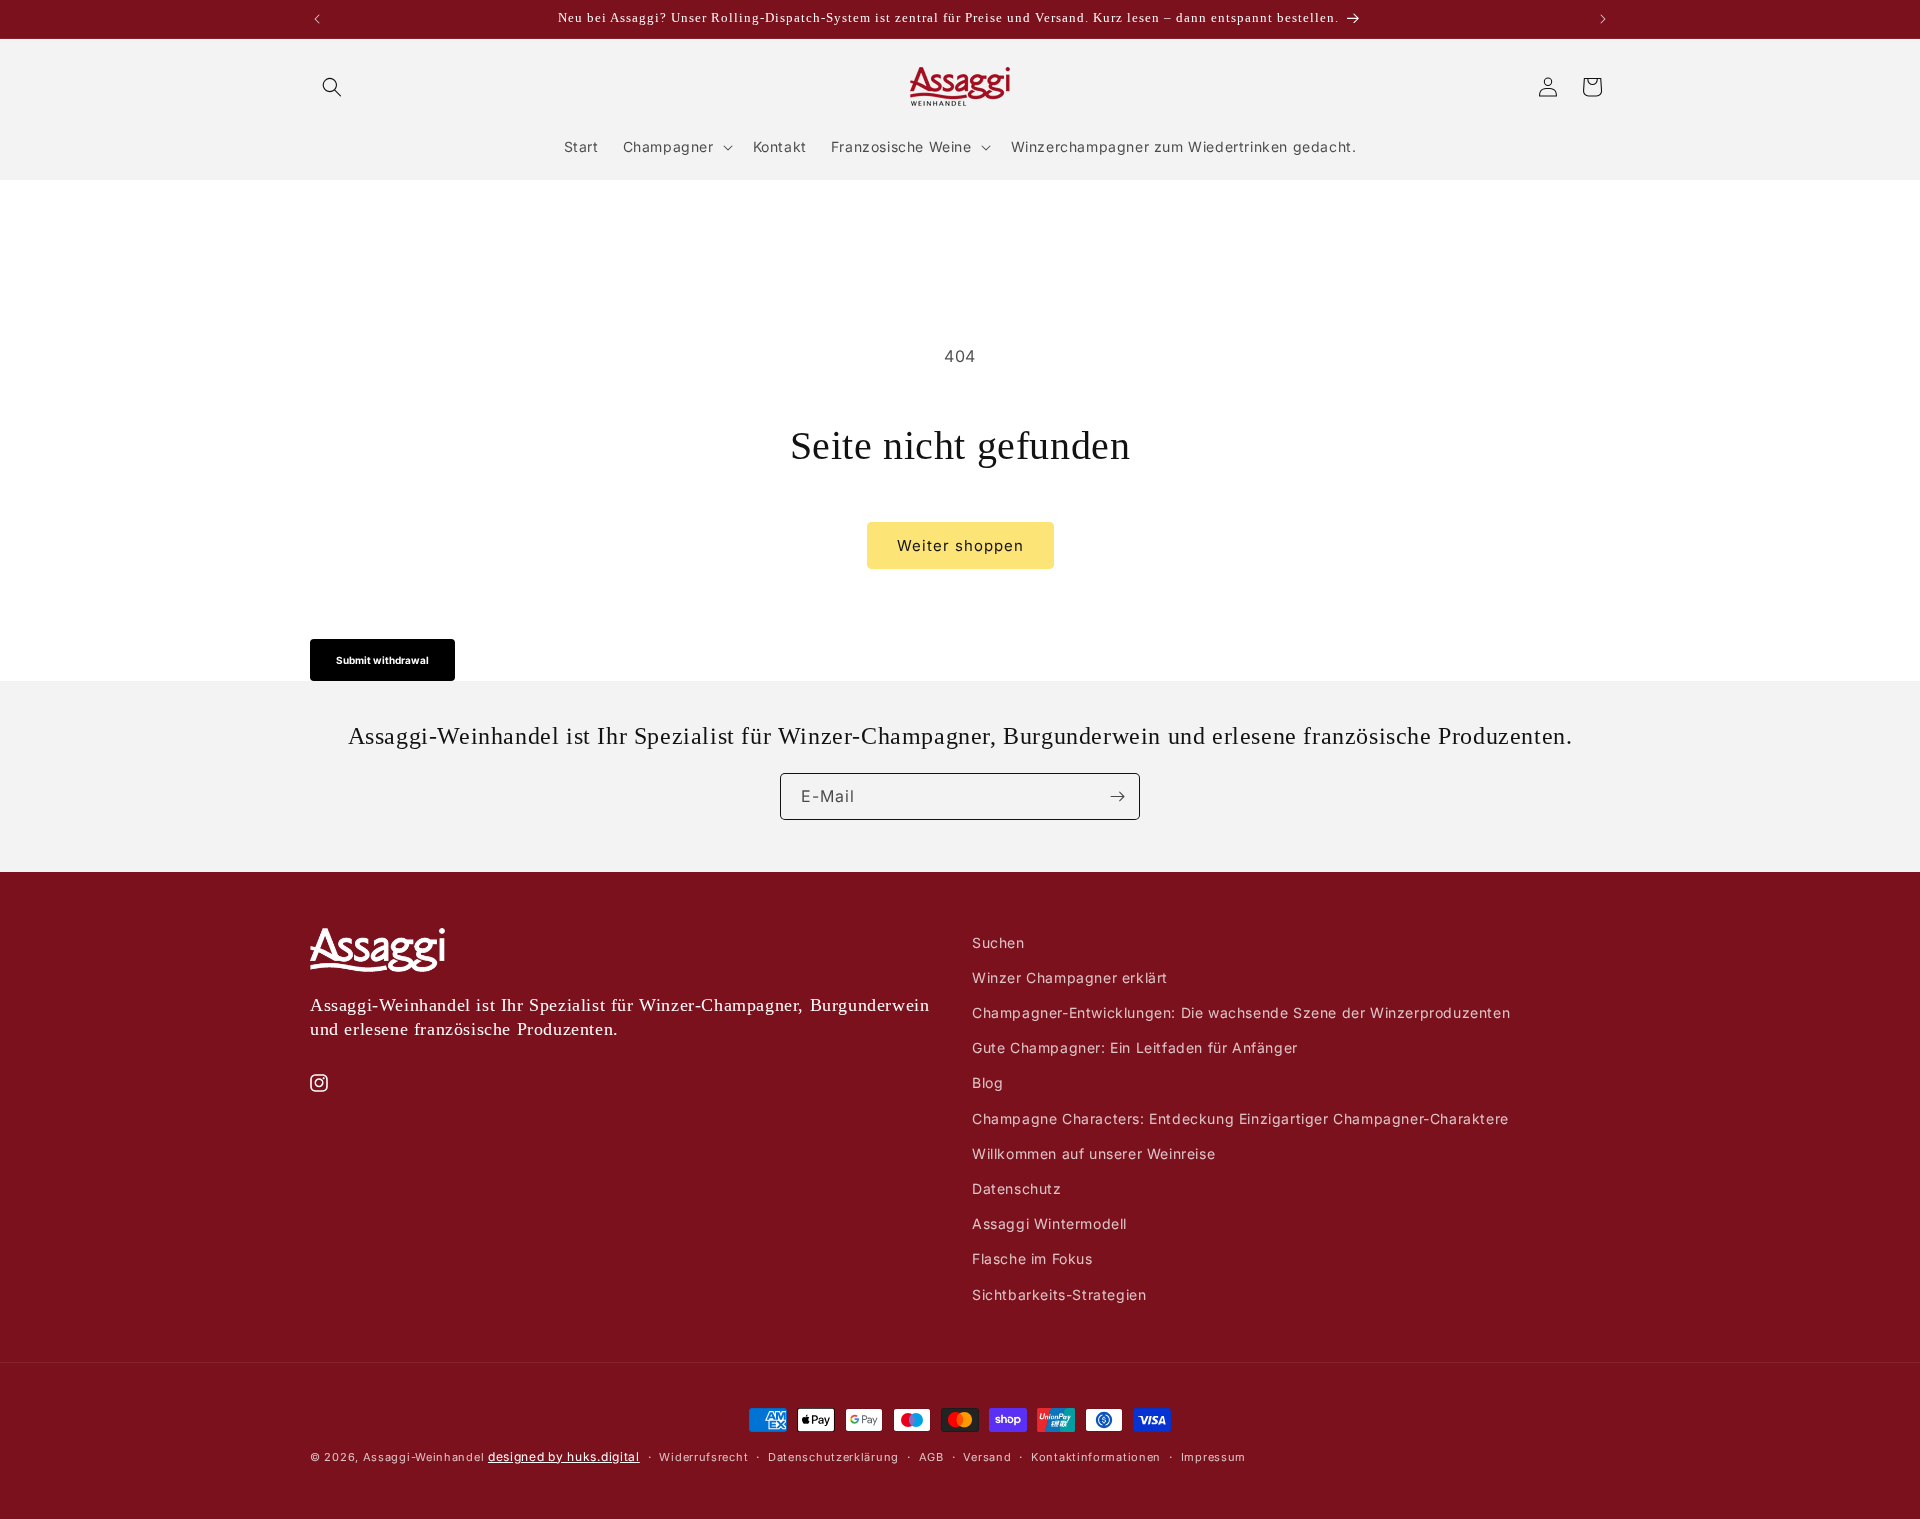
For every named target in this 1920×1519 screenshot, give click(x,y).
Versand (987, 1457)
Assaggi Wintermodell (1049, 1223)
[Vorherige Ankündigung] (317, 19)
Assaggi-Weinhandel (424, 1457)
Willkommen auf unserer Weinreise (1093, 1153)
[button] (332, 87)
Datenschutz (1017, 1188)
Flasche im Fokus (1032, 1258)
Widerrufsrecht (703, 1457)
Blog (987, 1082)
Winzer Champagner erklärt (1070, 977)
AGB (931, 1457)
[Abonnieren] (1117, 796)
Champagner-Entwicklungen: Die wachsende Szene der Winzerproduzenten (1241, 1012)
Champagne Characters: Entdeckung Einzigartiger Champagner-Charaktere (1240, 1118)
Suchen (998, 942)
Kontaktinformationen (1096, 1457)
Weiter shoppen (960, 545)
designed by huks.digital (564, 1456)
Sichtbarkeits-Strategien (1059, 1294)
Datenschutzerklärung (833, 1457)
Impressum (1213, 1457)
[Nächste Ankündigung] (1603, 19)
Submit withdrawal (382, 660)
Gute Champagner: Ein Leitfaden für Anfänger (1135, 1047)
